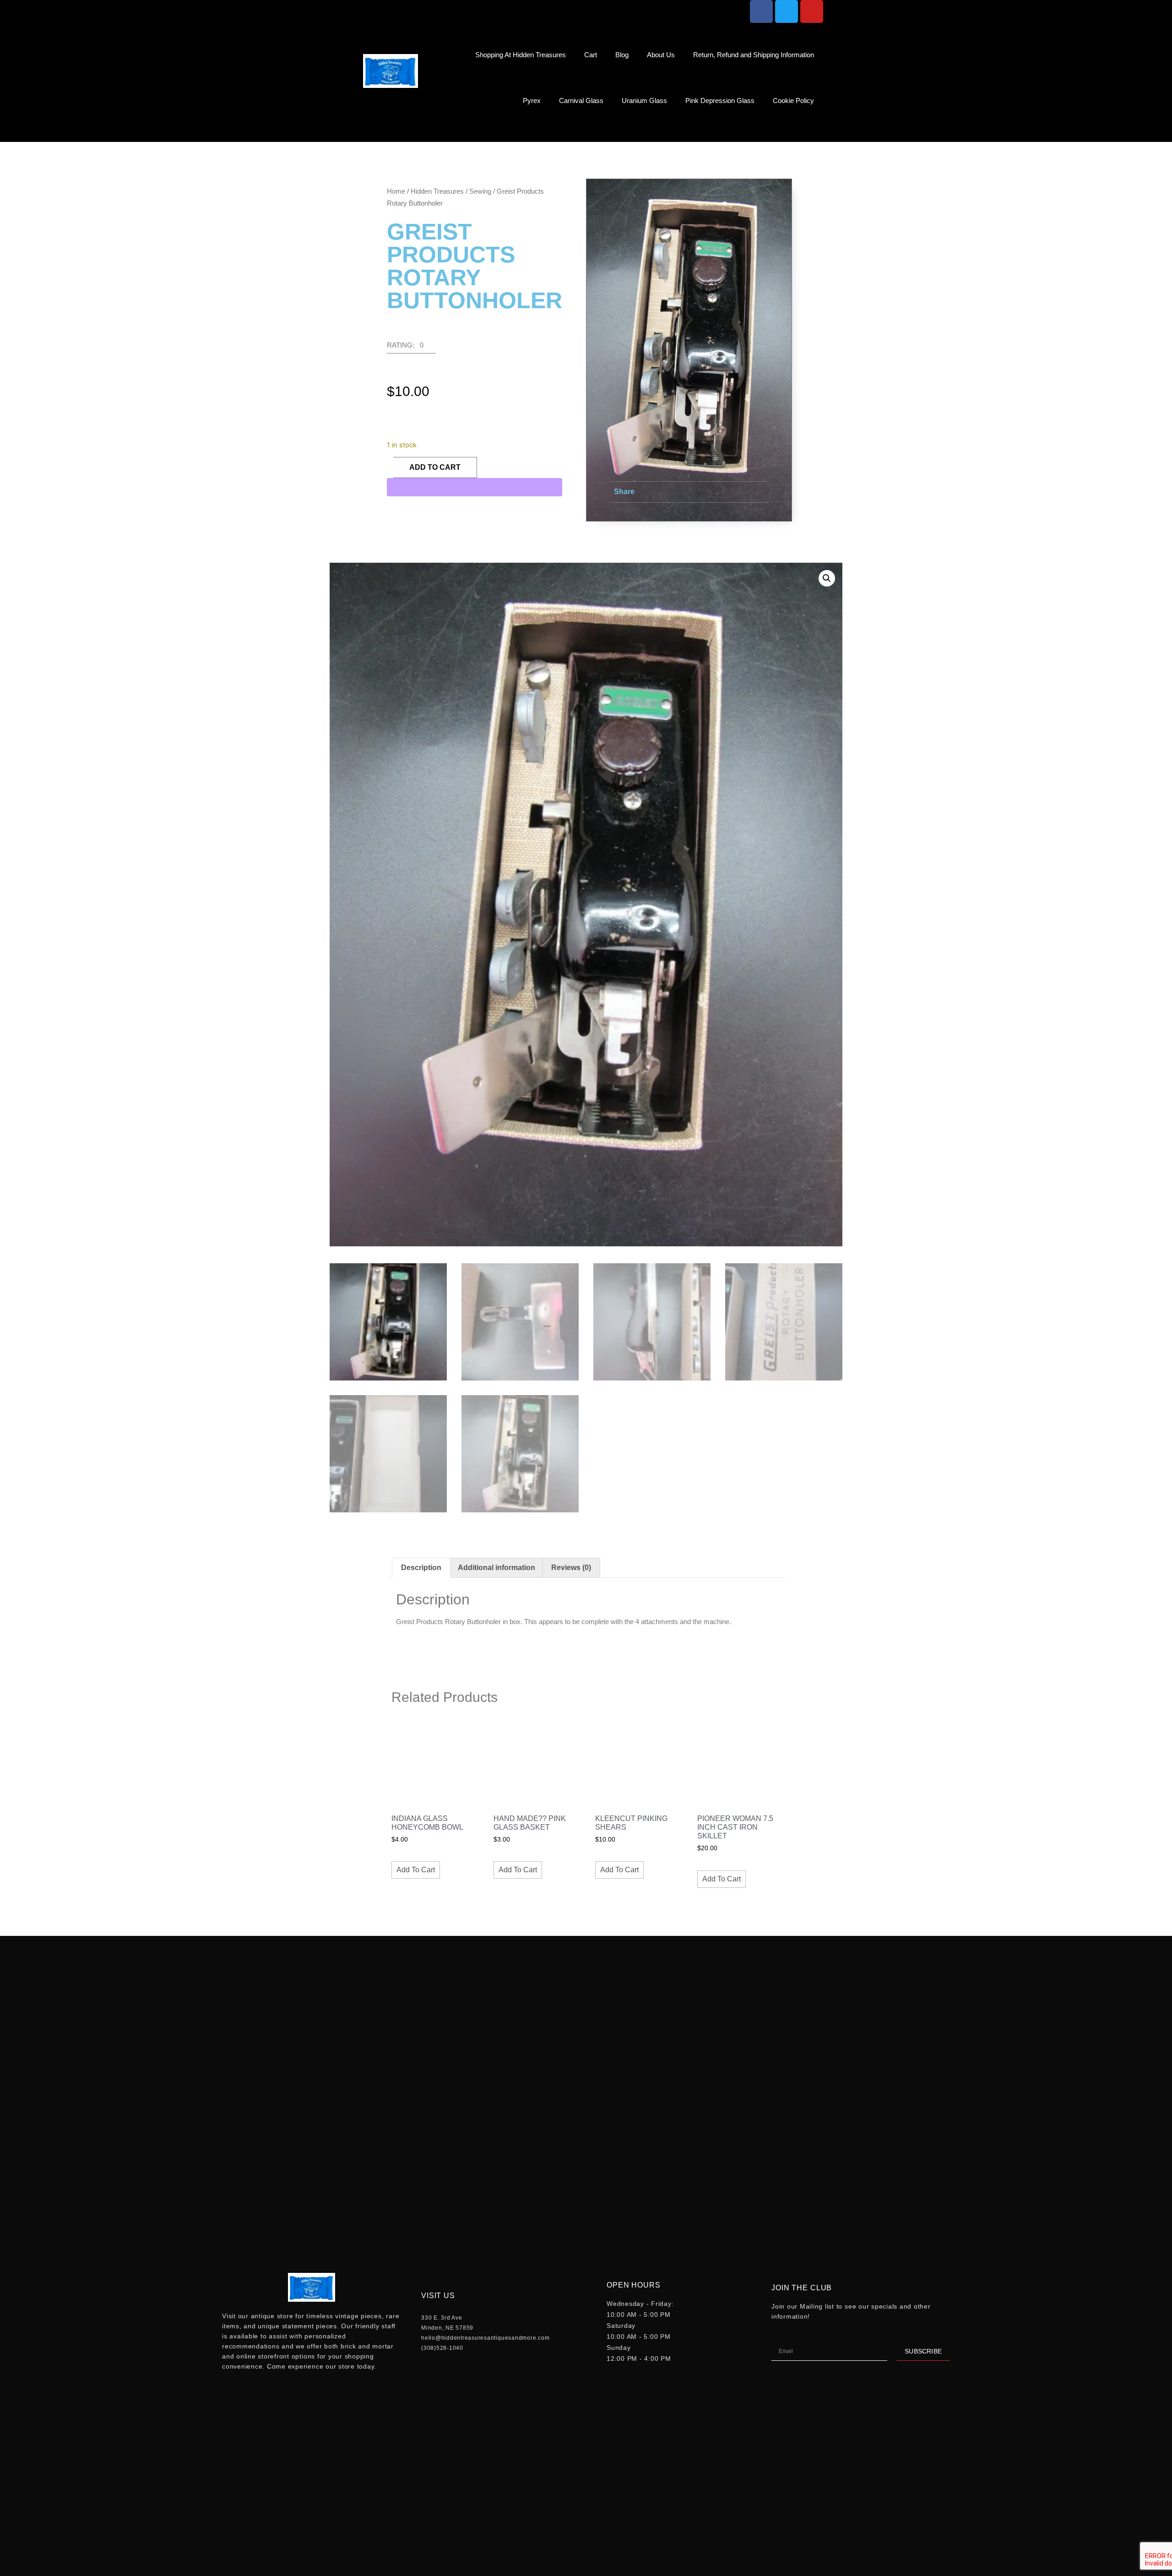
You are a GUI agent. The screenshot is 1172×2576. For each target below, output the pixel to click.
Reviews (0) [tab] (571, 1568)
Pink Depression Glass (720, 101)
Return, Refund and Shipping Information (754, 55)
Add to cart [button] (416, 1870)
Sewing (480, 191)
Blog (622, 55)
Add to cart (435, 467)
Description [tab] (421, 1568)
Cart (591, 55)
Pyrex (532, 101)
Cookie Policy (793, 101)
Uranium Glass (644, 101)
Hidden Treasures (437, 191)
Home (396, 191)
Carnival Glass (581, 101)
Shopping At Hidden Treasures (521, 55)
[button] (814, 133)
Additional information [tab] (496, 1568)
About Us (661, 55)
